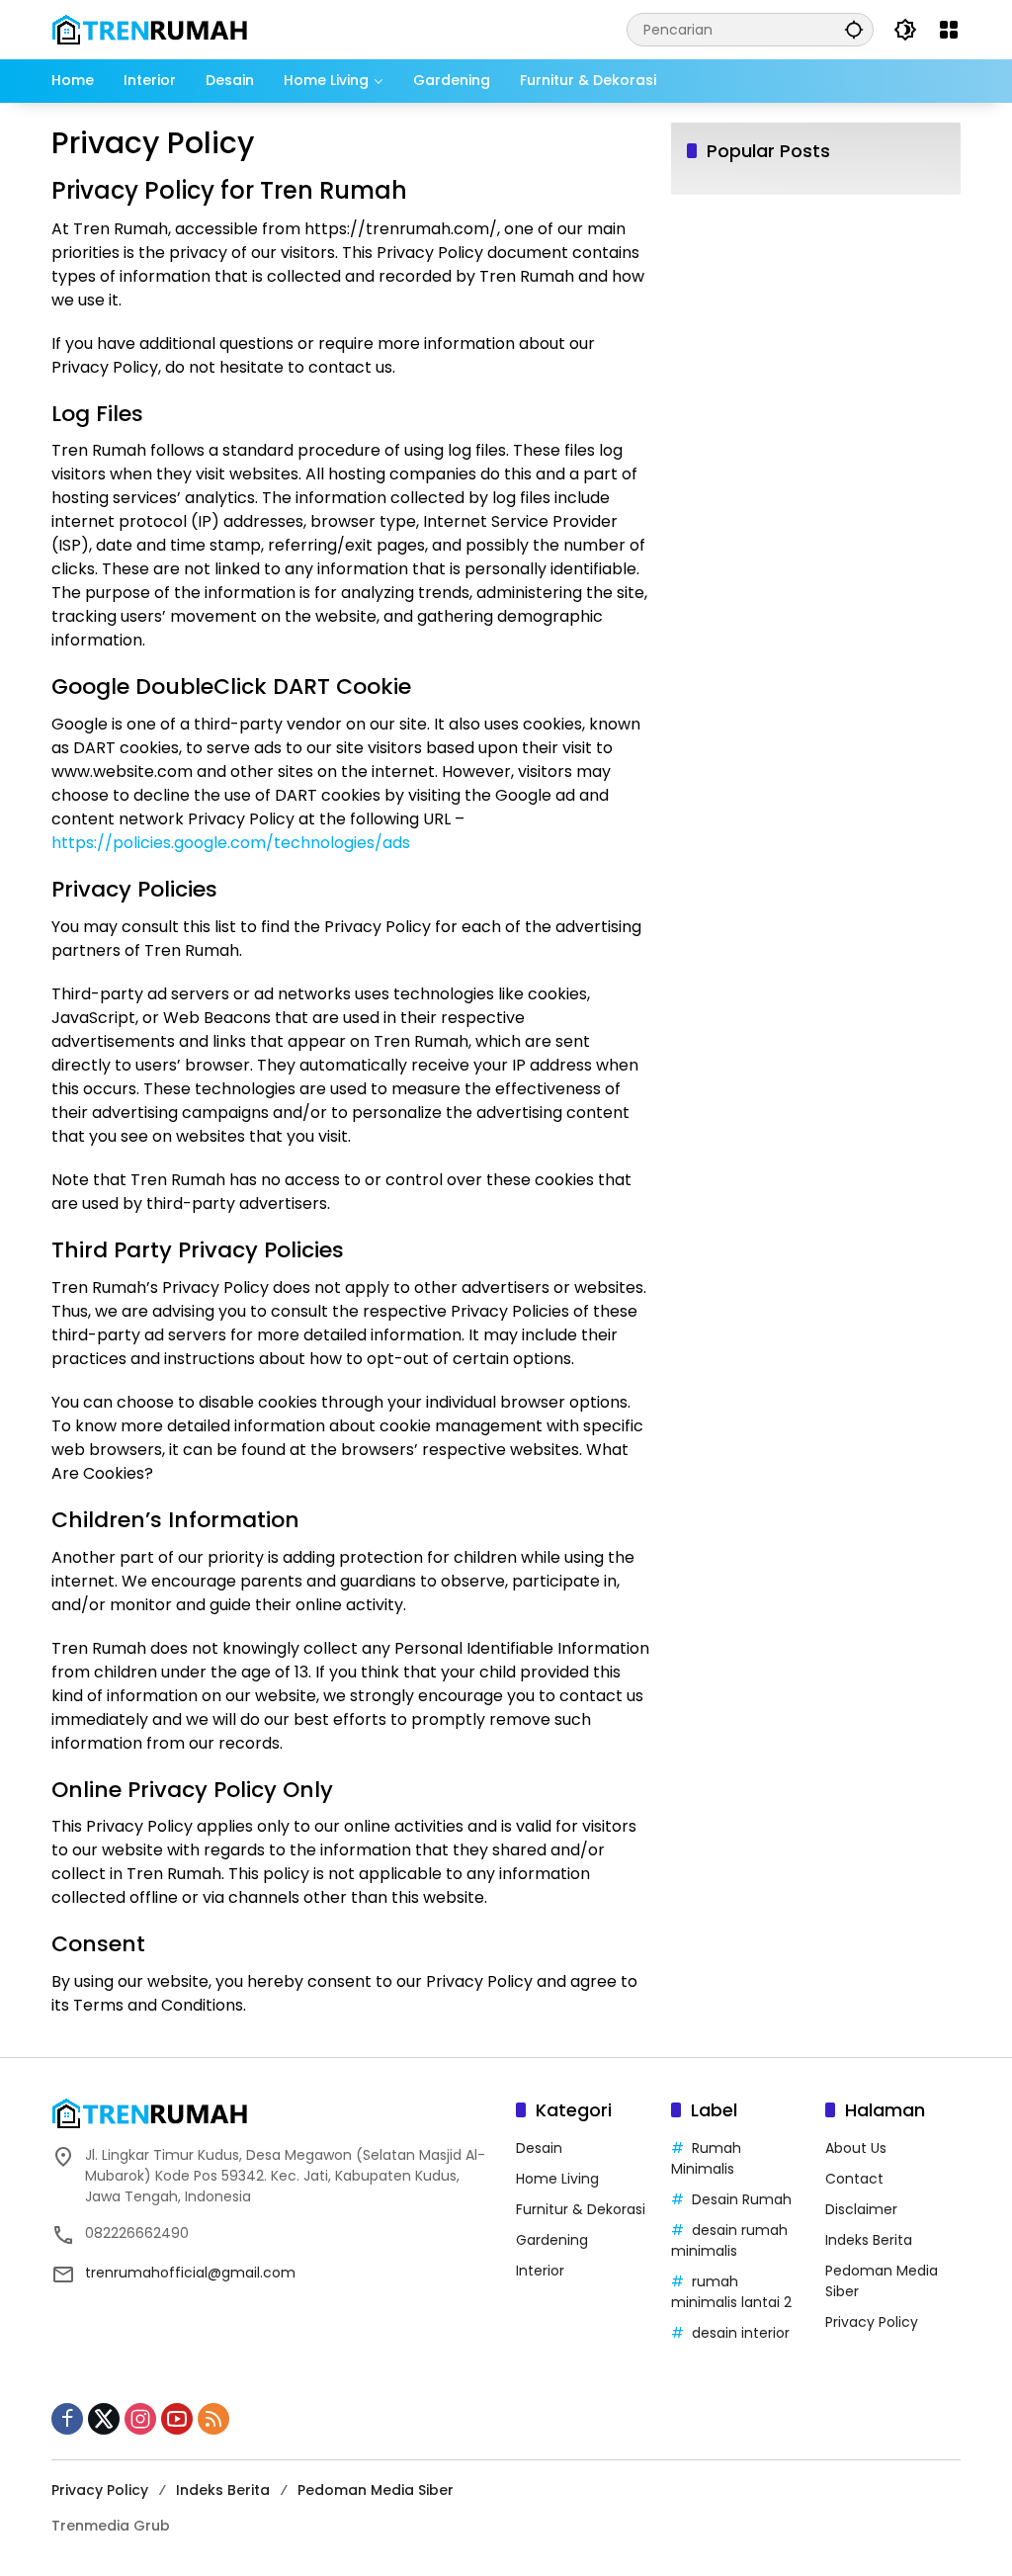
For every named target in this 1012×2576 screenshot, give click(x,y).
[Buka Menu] (949, 30)
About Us (856, 2148)
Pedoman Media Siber (376, 2490)
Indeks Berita (869, 2240)
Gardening (552, 2240)
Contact (854, 2179)
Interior (540, 2271)
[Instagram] (140, 2419)
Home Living (557, 2179)
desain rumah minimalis (729, 2240)
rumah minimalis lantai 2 (731, 2292)
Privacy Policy (872, 2322)
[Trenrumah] (150, 29)
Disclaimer (861, 2209)
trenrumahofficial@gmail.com (190, 2273)
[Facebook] (67, 2419)
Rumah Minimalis (706, 2158)
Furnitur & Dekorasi (581, 2209)
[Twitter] (104, 2419)
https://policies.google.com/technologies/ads (231, 843)
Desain (539, 2148)
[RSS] (213, 2419)
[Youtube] (177, 2419)
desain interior (741, 2333)
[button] (854, 29)
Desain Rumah (742, 2199)
